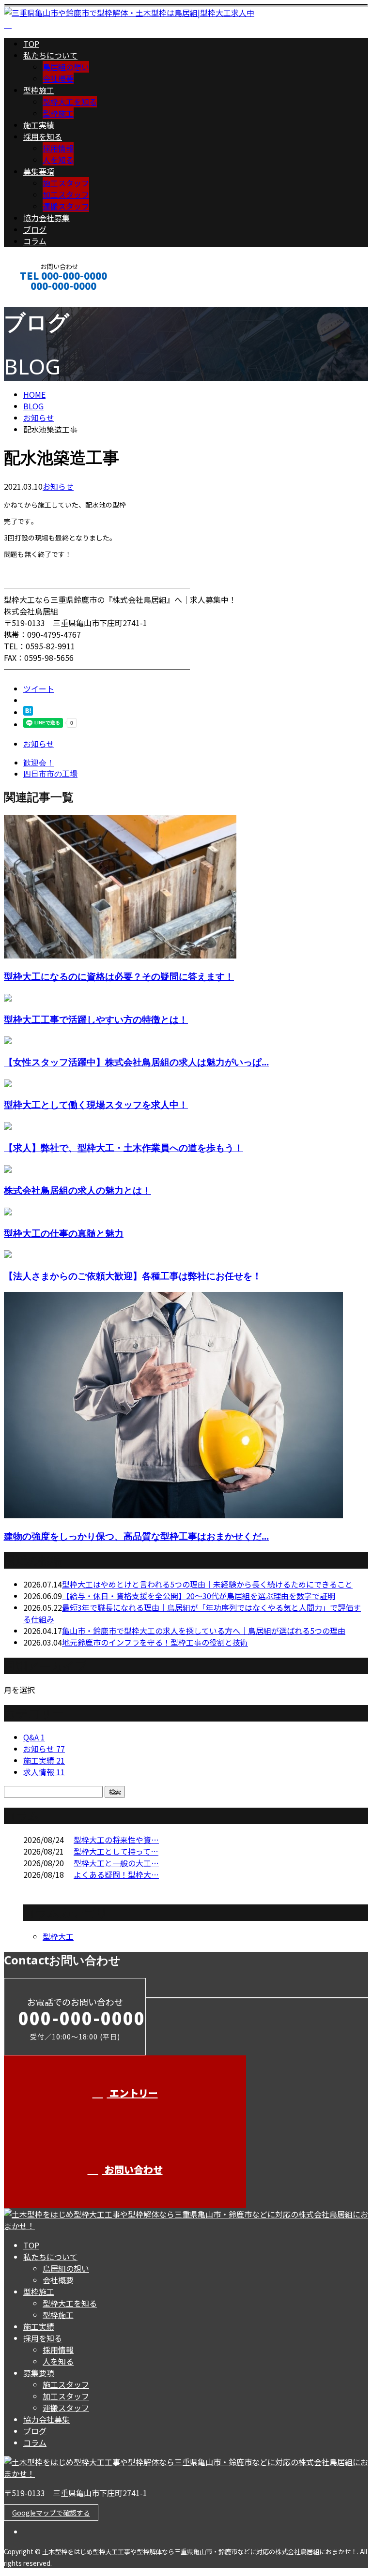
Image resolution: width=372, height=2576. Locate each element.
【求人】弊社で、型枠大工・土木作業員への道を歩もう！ (124, 1147)
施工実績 (39, 125)
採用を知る (43, 136)
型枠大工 (58, 1936)
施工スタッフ (66, 183)
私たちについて (50, 55)
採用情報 (58, 148)
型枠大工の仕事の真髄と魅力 (64, 1233)
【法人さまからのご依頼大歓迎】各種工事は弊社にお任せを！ (133, 1276)
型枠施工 (39, 90)
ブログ (35, 229)
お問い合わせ (132, 2169)
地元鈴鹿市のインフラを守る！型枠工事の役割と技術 (155, 1642)
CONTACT (38, 299)
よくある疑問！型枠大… (116, 1874)
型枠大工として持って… (116, 1851)
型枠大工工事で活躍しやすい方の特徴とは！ (96, 1019)
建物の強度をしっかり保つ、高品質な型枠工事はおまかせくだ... (136, 1536)
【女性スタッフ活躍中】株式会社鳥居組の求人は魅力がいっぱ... (136, 1062)
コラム (35, 241)
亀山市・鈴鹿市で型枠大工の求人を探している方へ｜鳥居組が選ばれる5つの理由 (204, 1631)
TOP (31, 44)
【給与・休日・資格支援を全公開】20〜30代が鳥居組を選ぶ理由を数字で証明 (199, 1596)
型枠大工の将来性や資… (116, 1840)
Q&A (34, 1737)
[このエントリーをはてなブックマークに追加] (28, 712)
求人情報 (44, 1772)
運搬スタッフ (66, 206)
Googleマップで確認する (51, 2513)
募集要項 (39, 171)
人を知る (58, 160)
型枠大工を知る (70, 102)
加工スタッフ (66, 195)
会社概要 (58, 78)
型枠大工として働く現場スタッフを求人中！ (96, 1104)
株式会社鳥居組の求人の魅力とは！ (77, 1190)
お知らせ (58, 486)
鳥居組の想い (66, 67)
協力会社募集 (46, 218)
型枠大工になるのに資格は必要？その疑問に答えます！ (119, 976)
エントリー (132, 2093)
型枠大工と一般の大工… (116, 1863)
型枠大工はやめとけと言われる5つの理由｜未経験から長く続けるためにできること (207, 1584)
